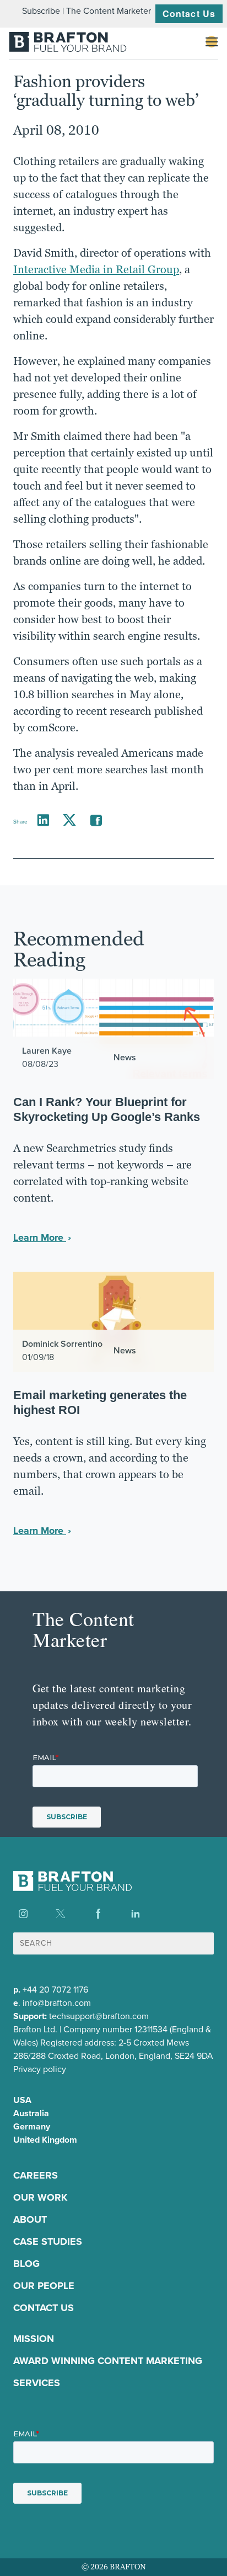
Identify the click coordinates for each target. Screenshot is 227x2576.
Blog (26, 2264)
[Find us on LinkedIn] (136, 1914)
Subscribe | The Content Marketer (87, 11)
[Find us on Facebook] (98, 1914)
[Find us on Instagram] (23, 1914)
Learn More (40, 1237)
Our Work (40, 2197)
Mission (34, 2339)
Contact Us (189, 14)
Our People (44, 2286)
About (30, 2219)
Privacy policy (40, 2069)
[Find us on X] (61, 1914)
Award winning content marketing (108, 2361)
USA (22, 2100)
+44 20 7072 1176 (55, 1990)
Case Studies (48, 2242)
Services (37, 2383)
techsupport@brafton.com (99, 2016)
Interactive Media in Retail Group (96, 269)
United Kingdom (45, 2140)
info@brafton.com (57, 2003)
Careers (36, 2175)
